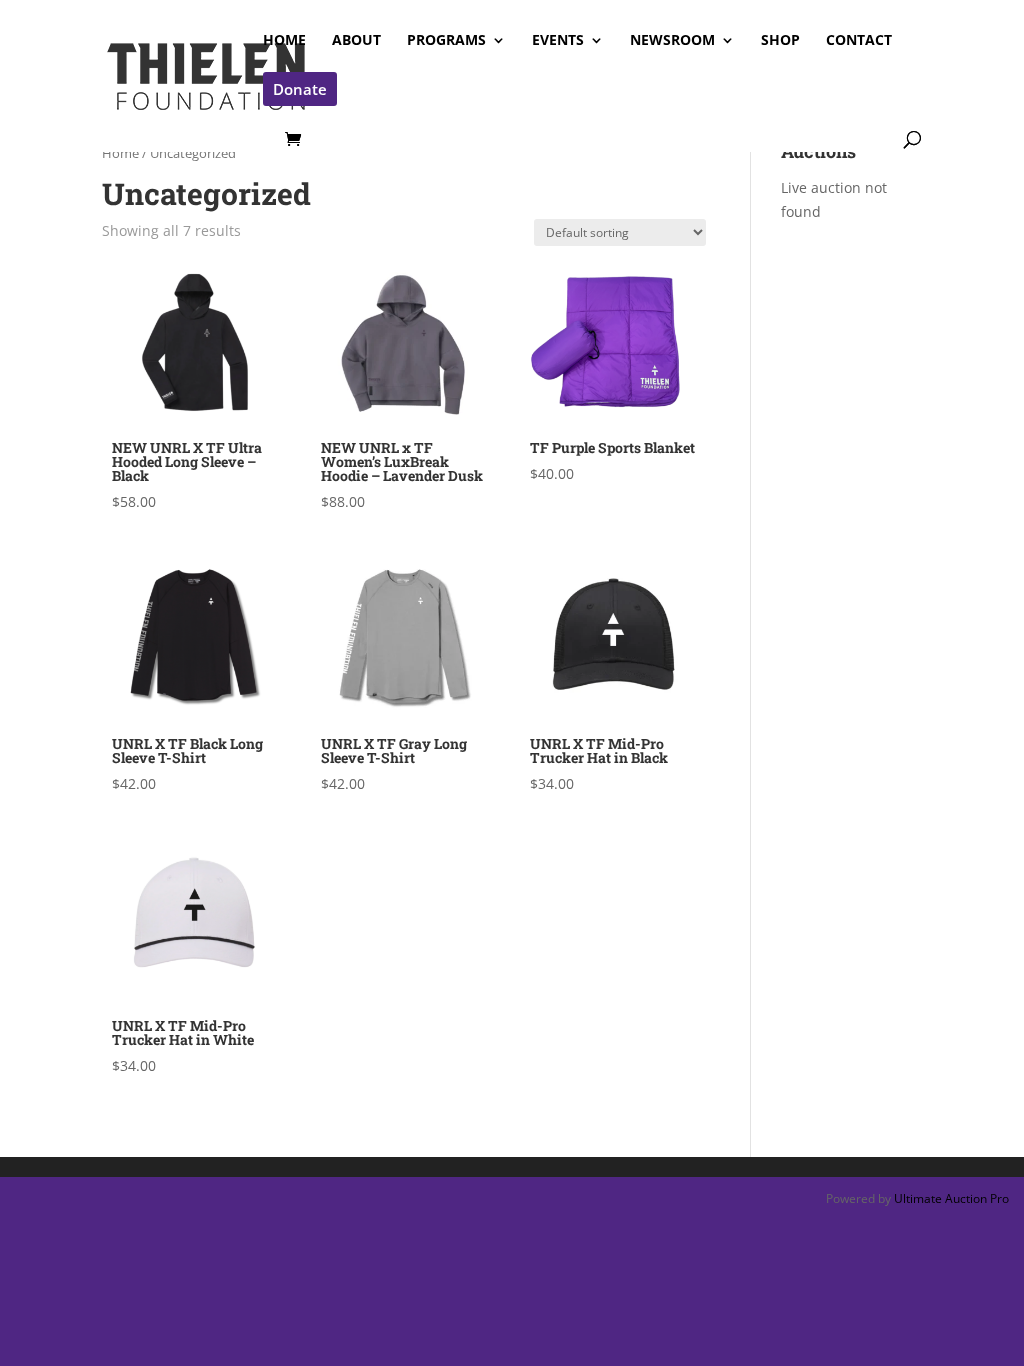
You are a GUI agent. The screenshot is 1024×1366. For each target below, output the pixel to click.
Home (120, 153)
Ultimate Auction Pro (951, 1198)
